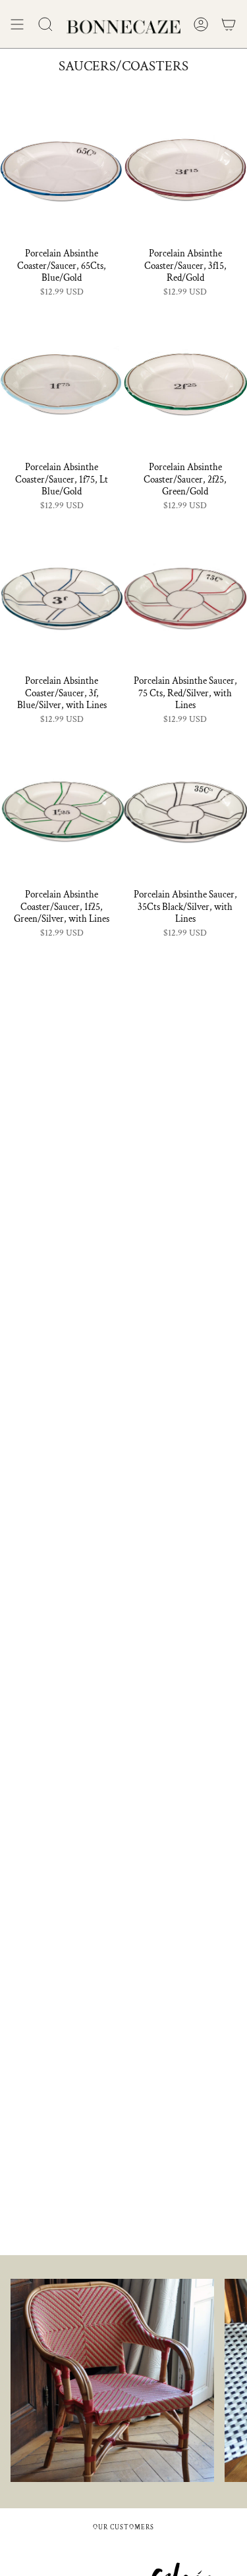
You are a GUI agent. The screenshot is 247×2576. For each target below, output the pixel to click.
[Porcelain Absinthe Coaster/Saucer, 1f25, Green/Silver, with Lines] (62, 806)
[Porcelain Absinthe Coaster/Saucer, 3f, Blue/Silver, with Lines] (62, 593)
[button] (45, 24)
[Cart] (229, 24)
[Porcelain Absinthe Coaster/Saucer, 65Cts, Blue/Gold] (62, 165)
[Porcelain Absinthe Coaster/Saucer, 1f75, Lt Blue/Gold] (62, 379)
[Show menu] (17, 24)
